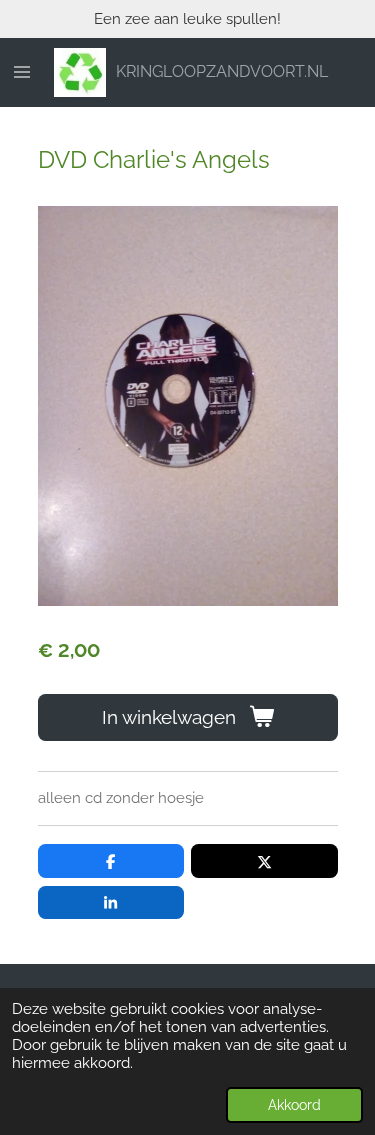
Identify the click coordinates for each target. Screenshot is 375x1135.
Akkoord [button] (294, 1105)
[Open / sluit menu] (22, 73)
